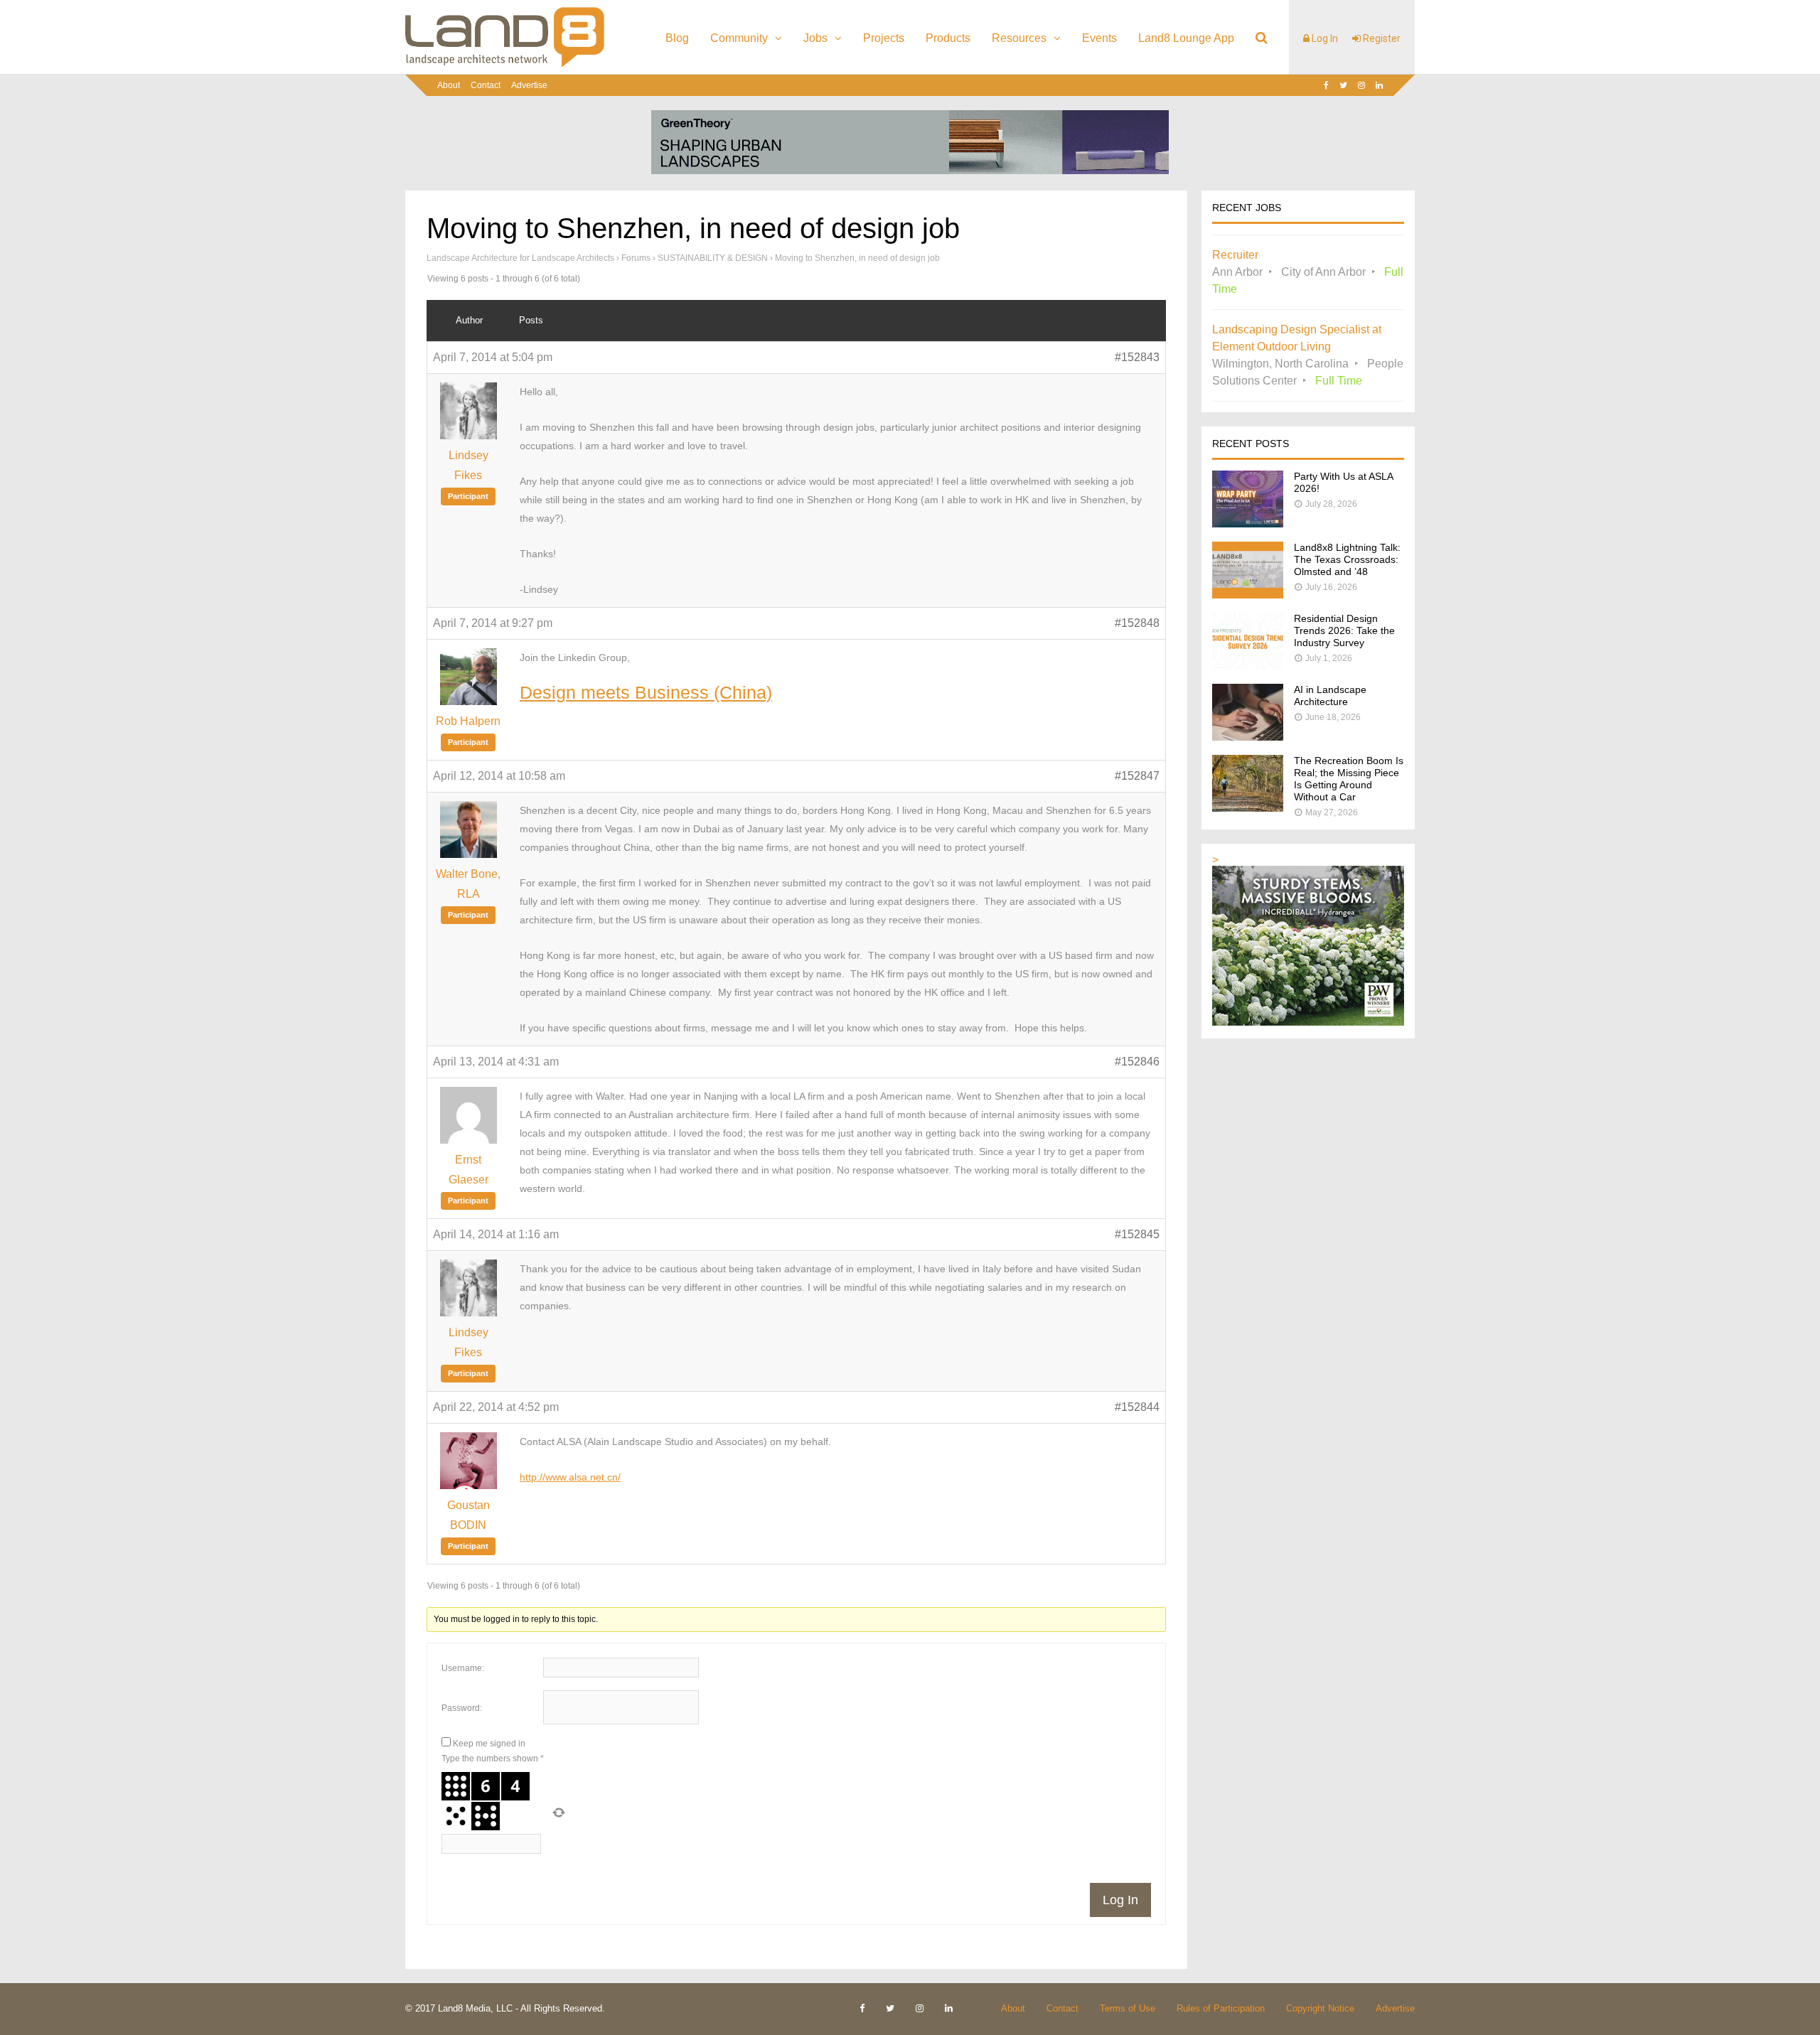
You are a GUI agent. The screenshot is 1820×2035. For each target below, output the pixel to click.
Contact (486, 85)
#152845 (1137, 1234)
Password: (462, 1708)
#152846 (1137, 1062)
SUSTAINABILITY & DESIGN (713, 258)
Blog (677, 38)
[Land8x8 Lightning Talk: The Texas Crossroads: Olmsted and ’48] (1248, 595)
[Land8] (505, 65)
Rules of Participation (1221, 2008)
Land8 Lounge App (1186, 38)
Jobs (815, 38)
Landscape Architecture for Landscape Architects (520, 258)
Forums (636, 258)
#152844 (1137, 1407)
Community (739, 38)
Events (1099, 38)
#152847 (1137, 776)
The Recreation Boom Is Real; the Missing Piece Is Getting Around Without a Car (1349, 779)
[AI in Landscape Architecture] (1248, 737)
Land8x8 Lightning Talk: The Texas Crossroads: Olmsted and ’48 (1347, 559)
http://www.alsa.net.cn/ (570, 1477)
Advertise (529, 85)
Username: (463, 1668)
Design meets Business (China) (646, 692)
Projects (884, 38)
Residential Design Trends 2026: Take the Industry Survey (1344, 630)
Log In (1324, 38)
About (449, 85)
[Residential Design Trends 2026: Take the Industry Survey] (1248, 666)
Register (1381, 38)
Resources (1019, 38)
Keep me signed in (489, 1744)
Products (948, 38)
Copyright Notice (1320, 2008)
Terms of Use (1128, 2008)
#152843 (1137, 357)
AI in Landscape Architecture (1330, 696)
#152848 (1137, 623)
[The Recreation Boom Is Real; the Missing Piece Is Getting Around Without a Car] (1248, 808)
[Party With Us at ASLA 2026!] (1248, 523)
